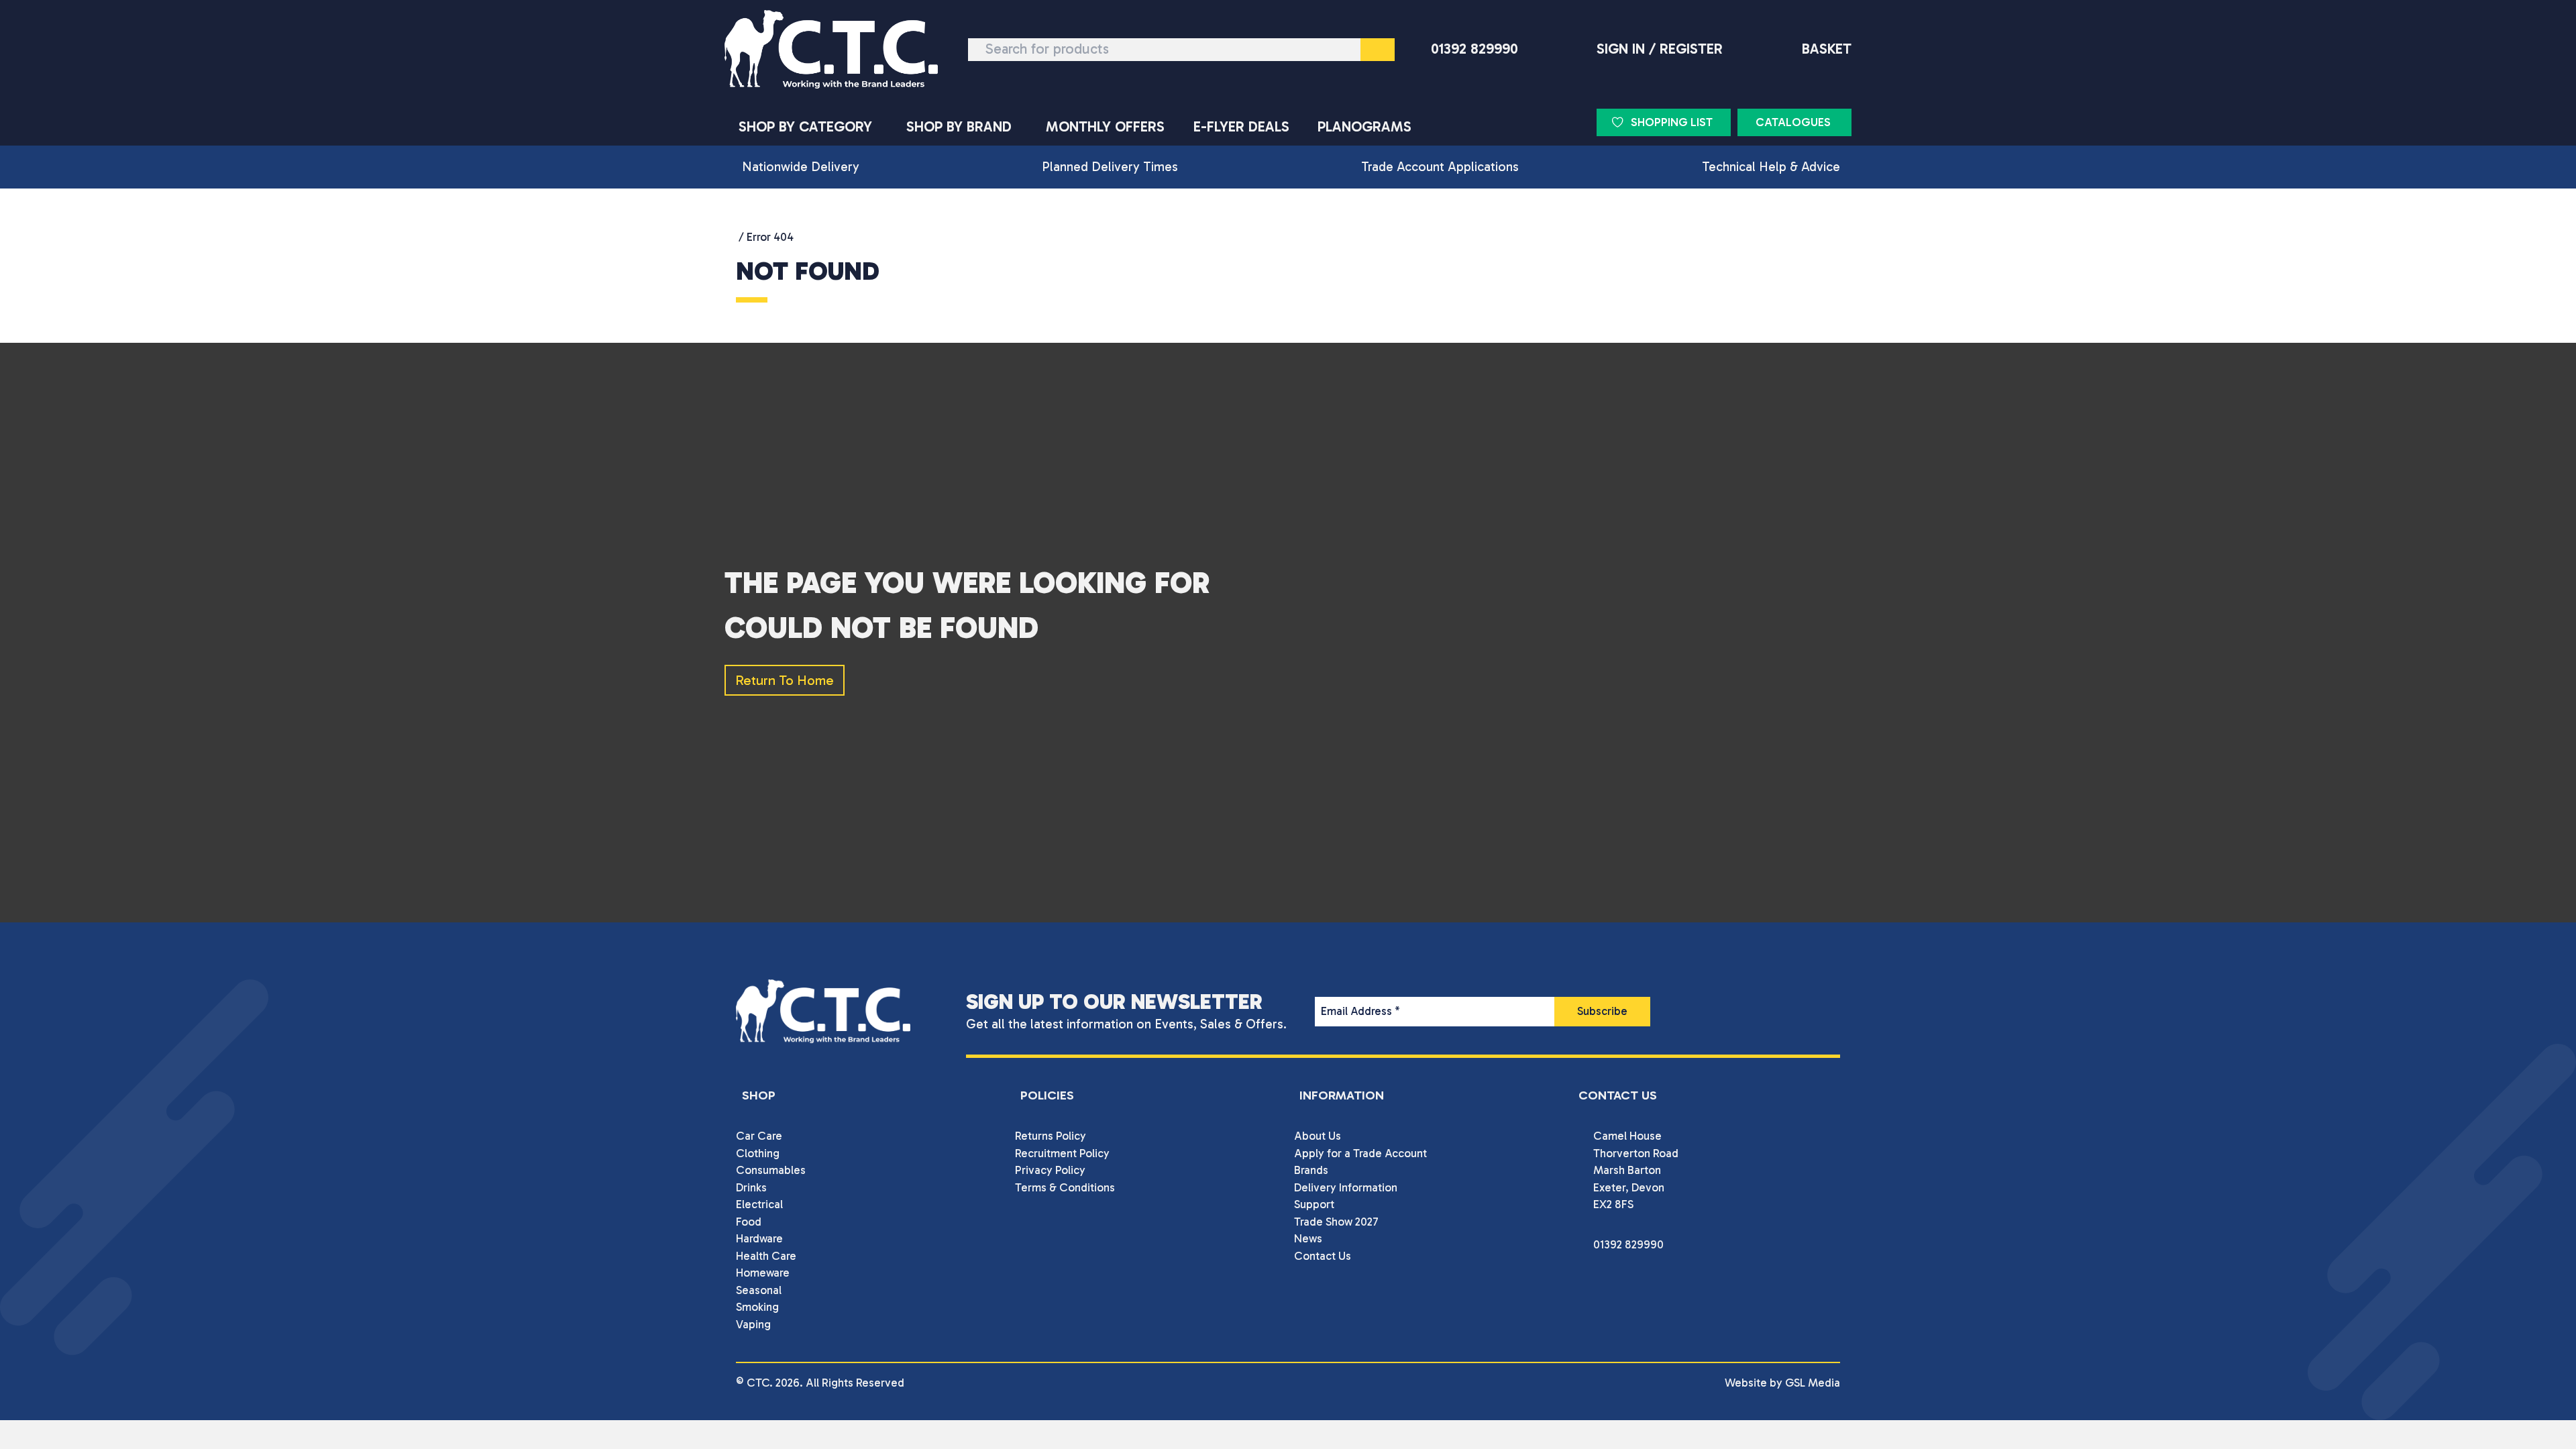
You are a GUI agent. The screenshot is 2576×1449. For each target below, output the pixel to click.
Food (749, 1222)
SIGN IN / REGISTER (1660, 49)
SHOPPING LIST (1672, 122)
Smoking (757, 1307)
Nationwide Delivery (801, 167)
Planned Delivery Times (1110, 167)
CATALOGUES (1793, 122)
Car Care (759, 1136)
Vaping (753, 1324)
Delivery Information (1346, 1187)
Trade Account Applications (1440, 167)
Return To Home (785, 680)
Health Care (766, 1256)
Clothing (758, 1153)
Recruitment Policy (1062, 1153)
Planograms (1364, 127)
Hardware (759, 1238)
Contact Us (1323, 1256)
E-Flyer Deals (1241, 127)
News (1308, 1238)
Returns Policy (1051, 1136)
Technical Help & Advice (1771, 167)
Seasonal (759, 1290)
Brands (1311, 1170)
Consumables (771, 1170)
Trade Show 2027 (1336, 1222)
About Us (1318, 1136)
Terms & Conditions (1065, 1187)
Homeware (763, 1273)
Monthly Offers (1105, 127)
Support (1314, 1204)
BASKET (1827, 49)
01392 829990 (1474, 49)
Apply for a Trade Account (1360, 1153)
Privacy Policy (1050, 1170)
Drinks (751, 1187)
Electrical (759, 1204)
